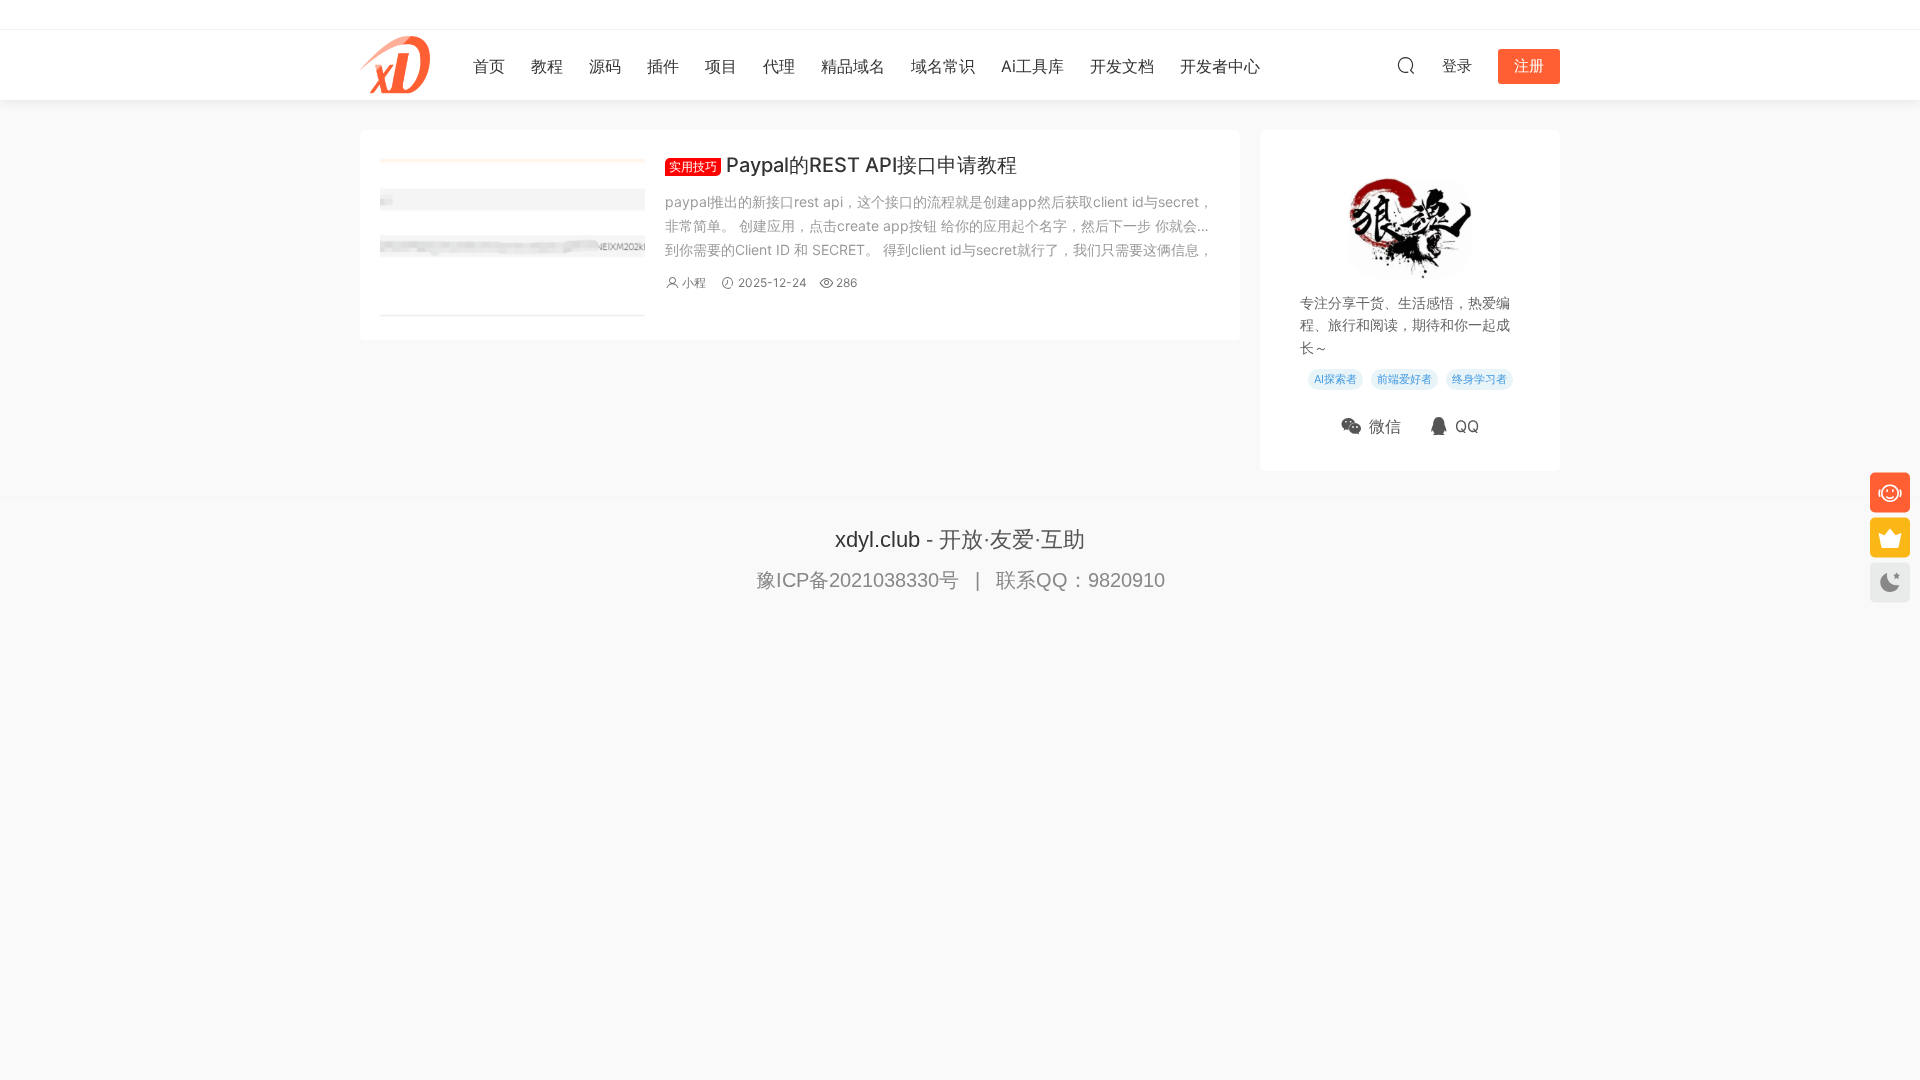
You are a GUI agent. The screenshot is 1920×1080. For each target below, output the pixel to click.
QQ (1467, 426)
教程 (547, 66)
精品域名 (853, 66)
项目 (721, 66)
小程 (694, 282)
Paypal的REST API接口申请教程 (843, 165)
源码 (605, 66)
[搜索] (1406, 65)
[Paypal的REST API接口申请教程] (512, 235)
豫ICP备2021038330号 (860, 580)
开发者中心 (1220, 66)
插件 (663, 66)
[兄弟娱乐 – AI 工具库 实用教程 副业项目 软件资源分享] (395, 65)
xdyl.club (877, 539)
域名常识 (943, 66)
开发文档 (1122, 66)
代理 (779, 66)
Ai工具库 (1032, 66)
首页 (489, 66)
